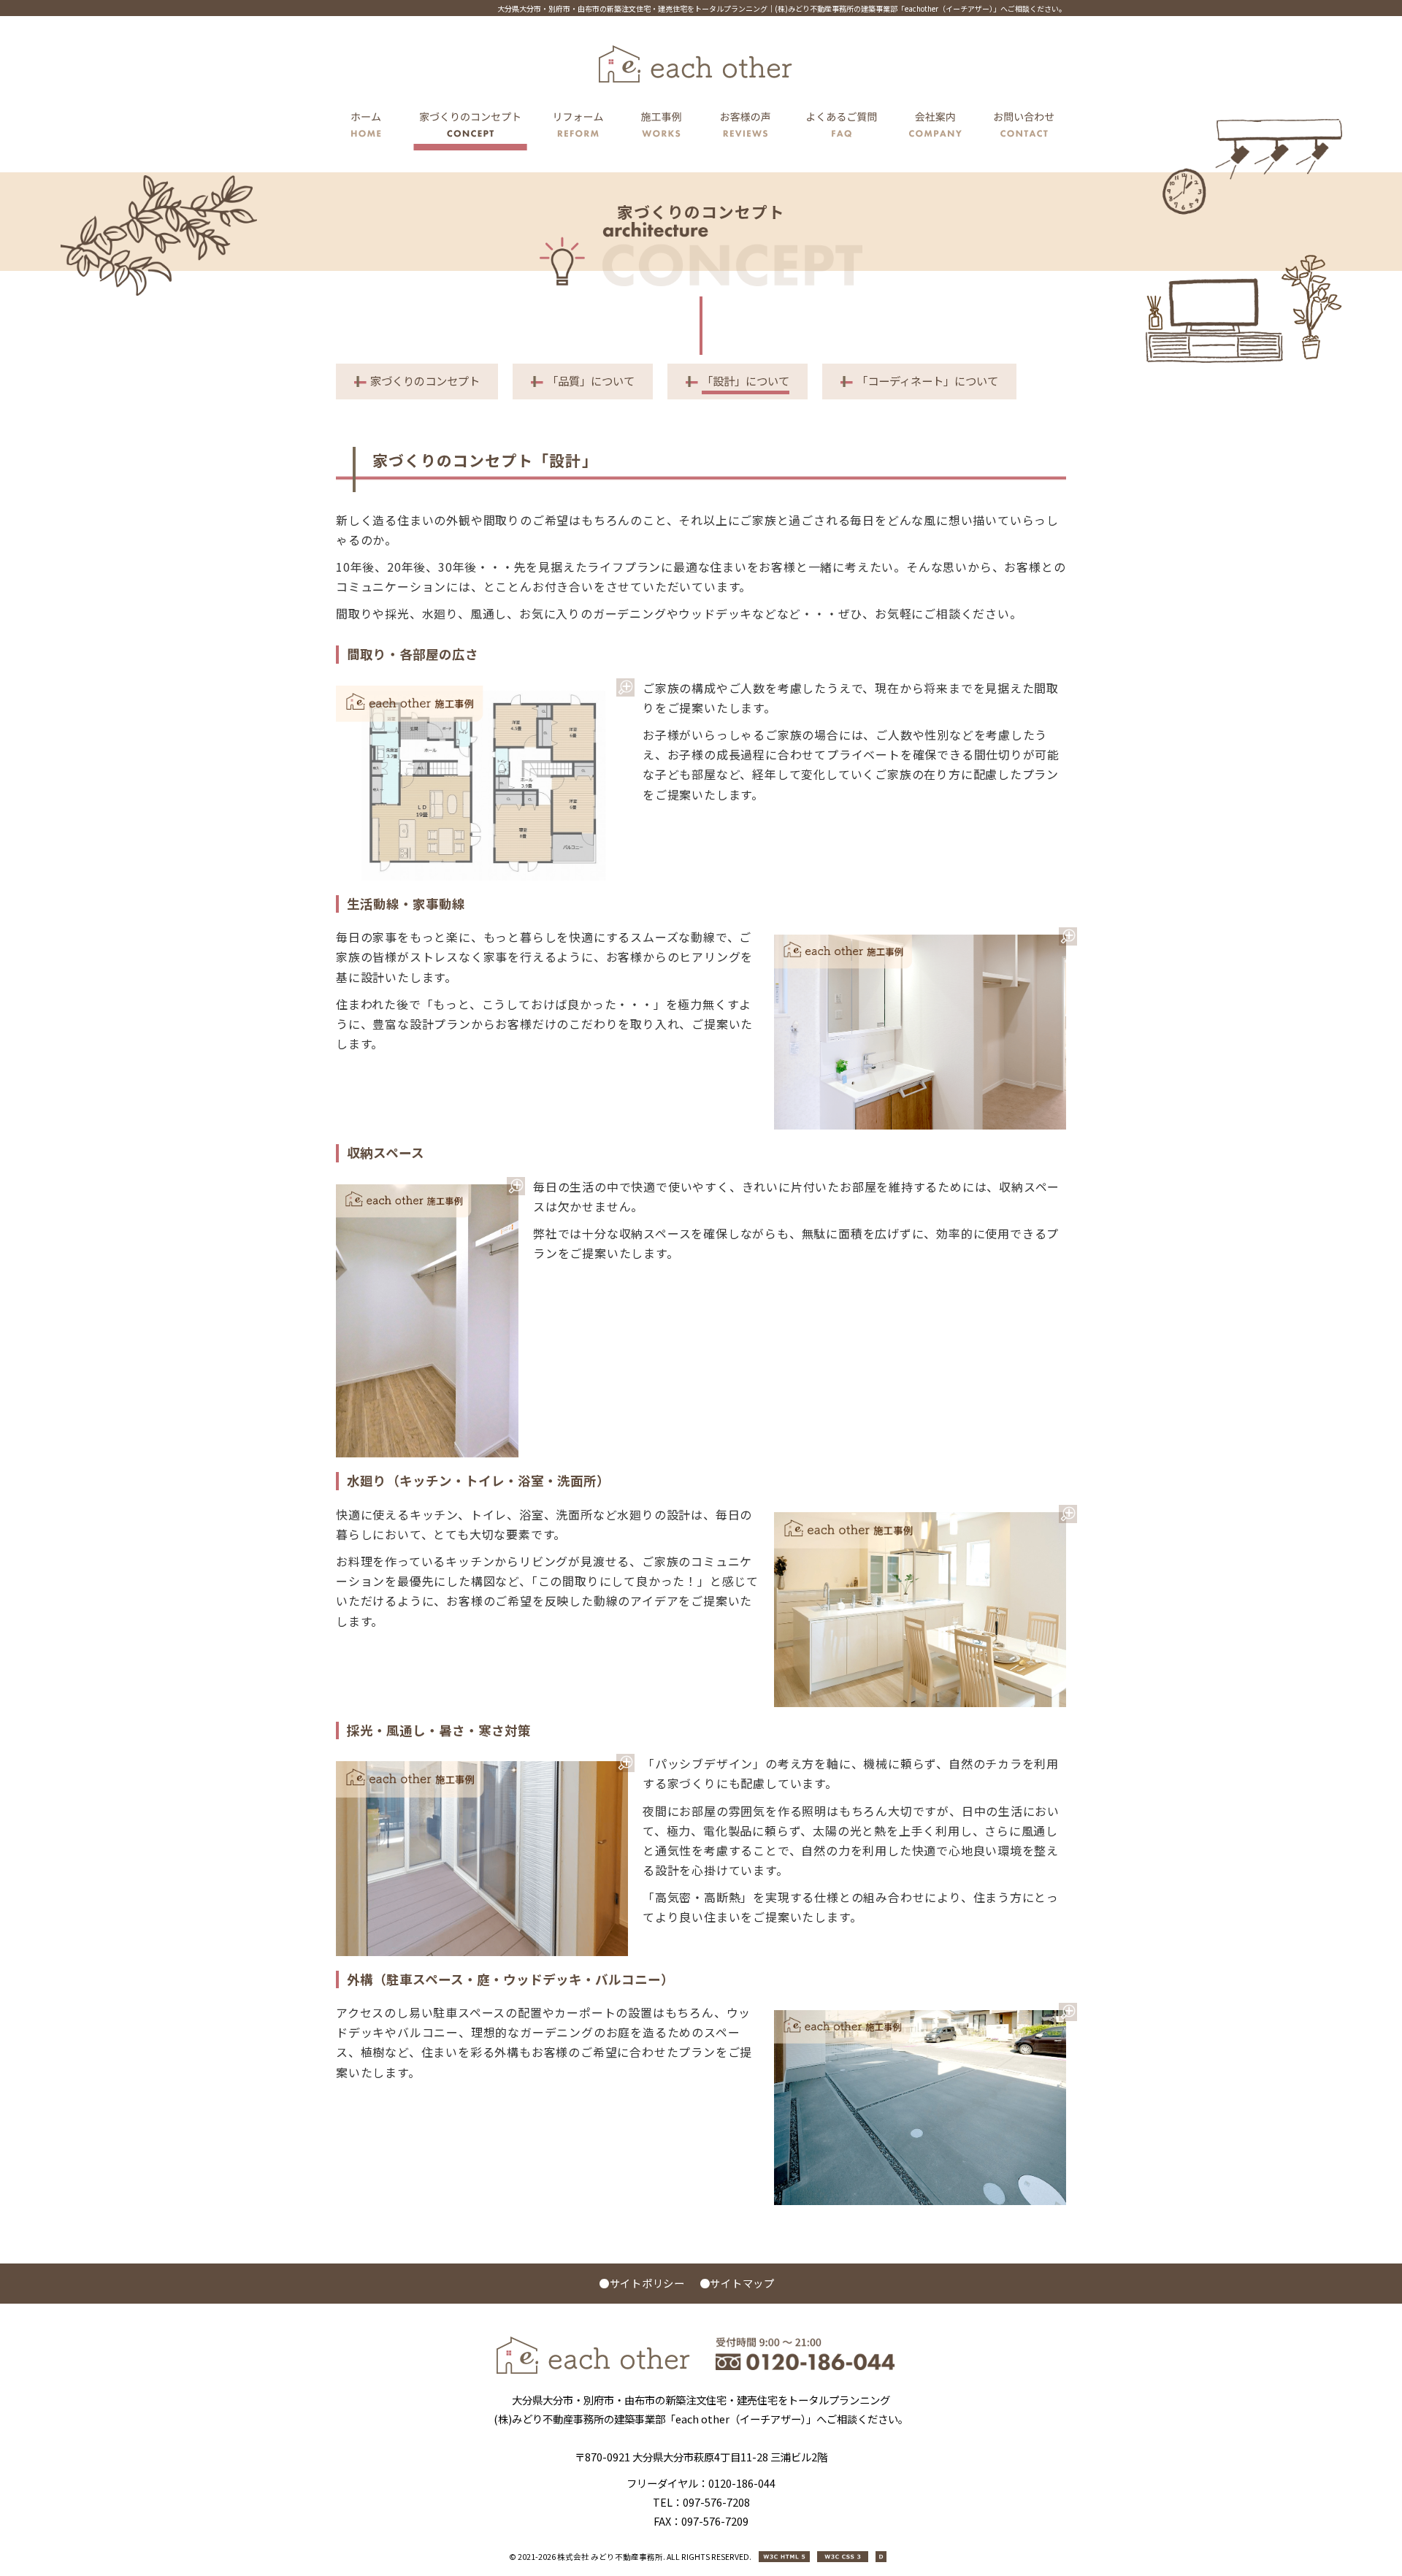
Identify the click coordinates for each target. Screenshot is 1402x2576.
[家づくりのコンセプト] (470, 127)
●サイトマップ (737, 2283)
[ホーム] (370, 127)
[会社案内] (936, 127)
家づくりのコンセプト (425, 380)
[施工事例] (662, 127)
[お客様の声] (746, 127)
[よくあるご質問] (842, 127)
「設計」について (746, 380)
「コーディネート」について (927, 380)
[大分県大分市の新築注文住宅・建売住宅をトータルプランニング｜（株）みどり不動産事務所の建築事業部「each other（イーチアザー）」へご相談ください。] (593, 2370)
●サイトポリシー (642, 2283)
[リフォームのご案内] (578, 127)
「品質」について (591, 380)
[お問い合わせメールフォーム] (1020, 127)
